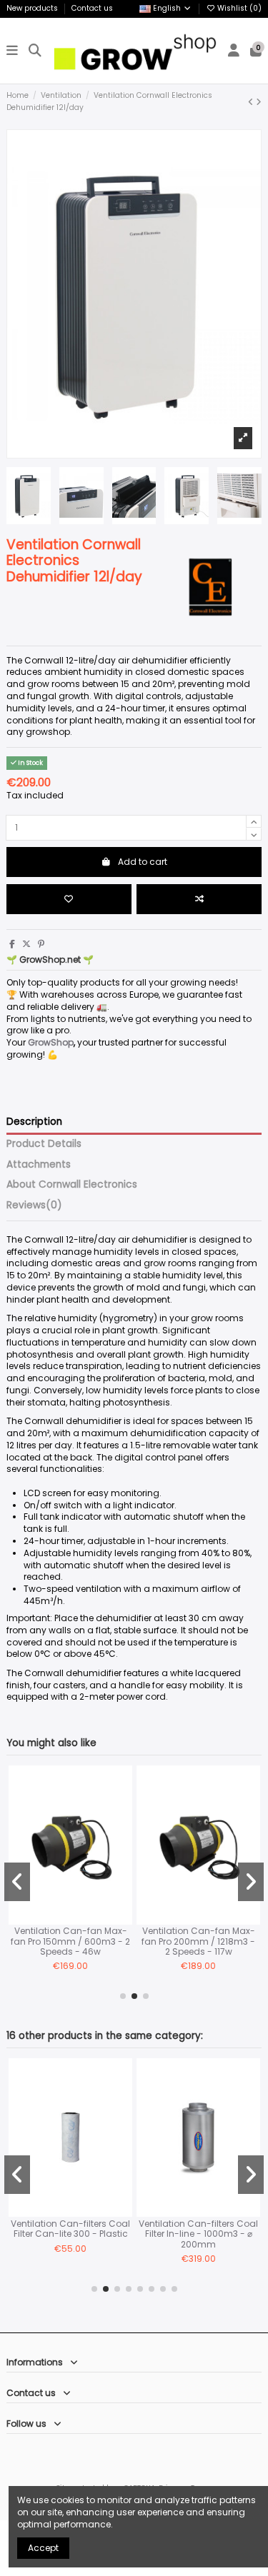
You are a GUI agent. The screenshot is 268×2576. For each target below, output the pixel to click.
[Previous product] (252, 102)
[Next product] (259, 102)
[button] (123, 1996)
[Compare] (21, 1809)
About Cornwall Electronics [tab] (72, 1185)
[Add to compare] (199, 899)
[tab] (134, 1208)
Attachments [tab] (39, 1165)
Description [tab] (34, 1122)
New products (33, 8)
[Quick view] (21, 1833)
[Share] (12, 944)
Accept (43, 2548)
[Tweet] (26, 944)
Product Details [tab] (44, 1144)
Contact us (92, 8)
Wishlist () (238, 8)
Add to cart (143, 862)
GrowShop (51, 1042)
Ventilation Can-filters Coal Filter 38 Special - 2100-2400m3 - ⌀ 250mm (121, 2234)
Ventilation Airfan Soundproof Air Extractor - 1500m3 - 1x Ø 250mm (98, 1941)
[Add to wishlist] (69, 899)
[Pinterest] (41, 944)
